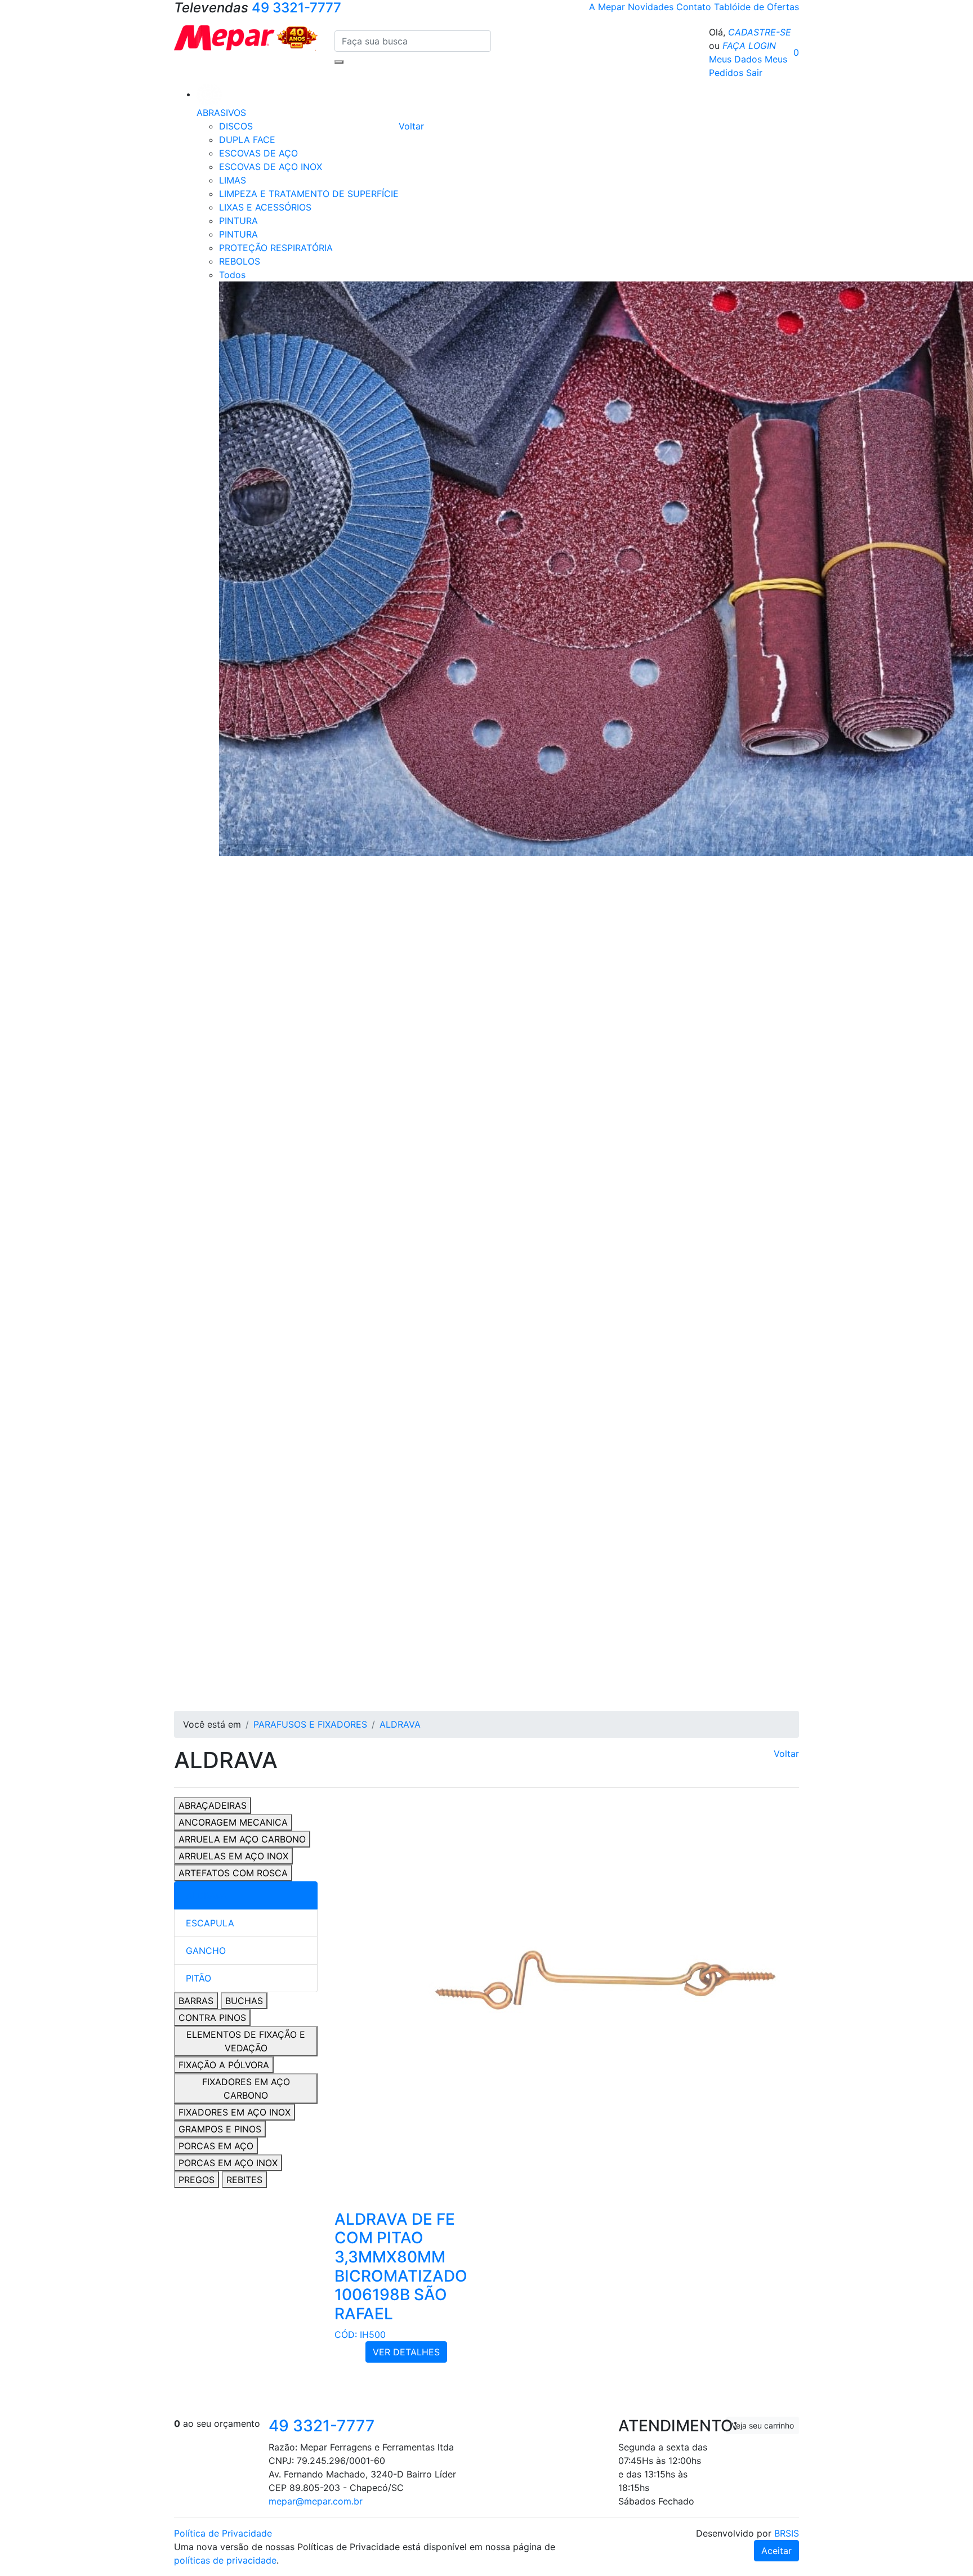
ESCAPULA (210, 1923)
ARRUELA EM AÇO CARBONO (242, 1839)
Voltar (411, 126)
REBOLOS (240, 261)
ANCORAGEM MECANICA (233, 1822)
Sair (754, 73)
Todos (232, 275)
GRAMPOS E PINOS (220, 2129)
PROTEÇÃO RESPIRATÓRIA (276, 248)
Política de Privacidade (223, 2533)
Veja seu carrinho (763, 2425)
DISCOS (236, 126)
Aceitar (776, 2551)
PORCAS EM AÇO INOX (228, 2163)
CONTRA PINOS (212, 2018)
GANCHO (206, 1951)
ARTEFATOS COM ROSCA (233, 1873)
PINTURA (238, 221)
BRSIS (787, 2533)
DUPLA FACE (247, 140)
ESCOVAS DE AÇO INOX (271, 167)
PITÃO (198, 1978)
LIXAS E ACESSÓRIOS (265, 207)
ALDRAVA (400, 1724)
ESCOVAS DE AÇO (258, 153)
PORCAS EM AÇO (216, 2146)
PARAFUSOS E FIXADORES (310, 1724)
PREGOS (197, 2180)
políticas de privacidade (225, 2560)
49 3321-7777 (322, 2426)
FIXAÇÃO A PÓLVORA (224, 2065)
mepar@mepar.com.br (316, 2501)
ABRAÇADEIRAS (213, 1805)
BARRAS (196, 2001)
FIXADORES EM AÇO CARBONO (246, 2088)
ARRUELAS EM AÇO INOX (233, 1856)
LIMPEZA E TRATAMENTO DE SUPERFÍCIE (309, 194)
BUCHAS (244, 2001)
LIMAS (233, 180)
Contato (695, 7)
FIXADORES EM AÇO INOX (235, 2112)
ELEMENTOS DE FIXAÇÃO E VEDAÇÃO (246, 2041)
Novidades (652, 7)
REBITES (244, 2180)
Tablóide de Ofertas (756, 7)
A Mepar (608, 7)
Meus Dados (735, 59)
